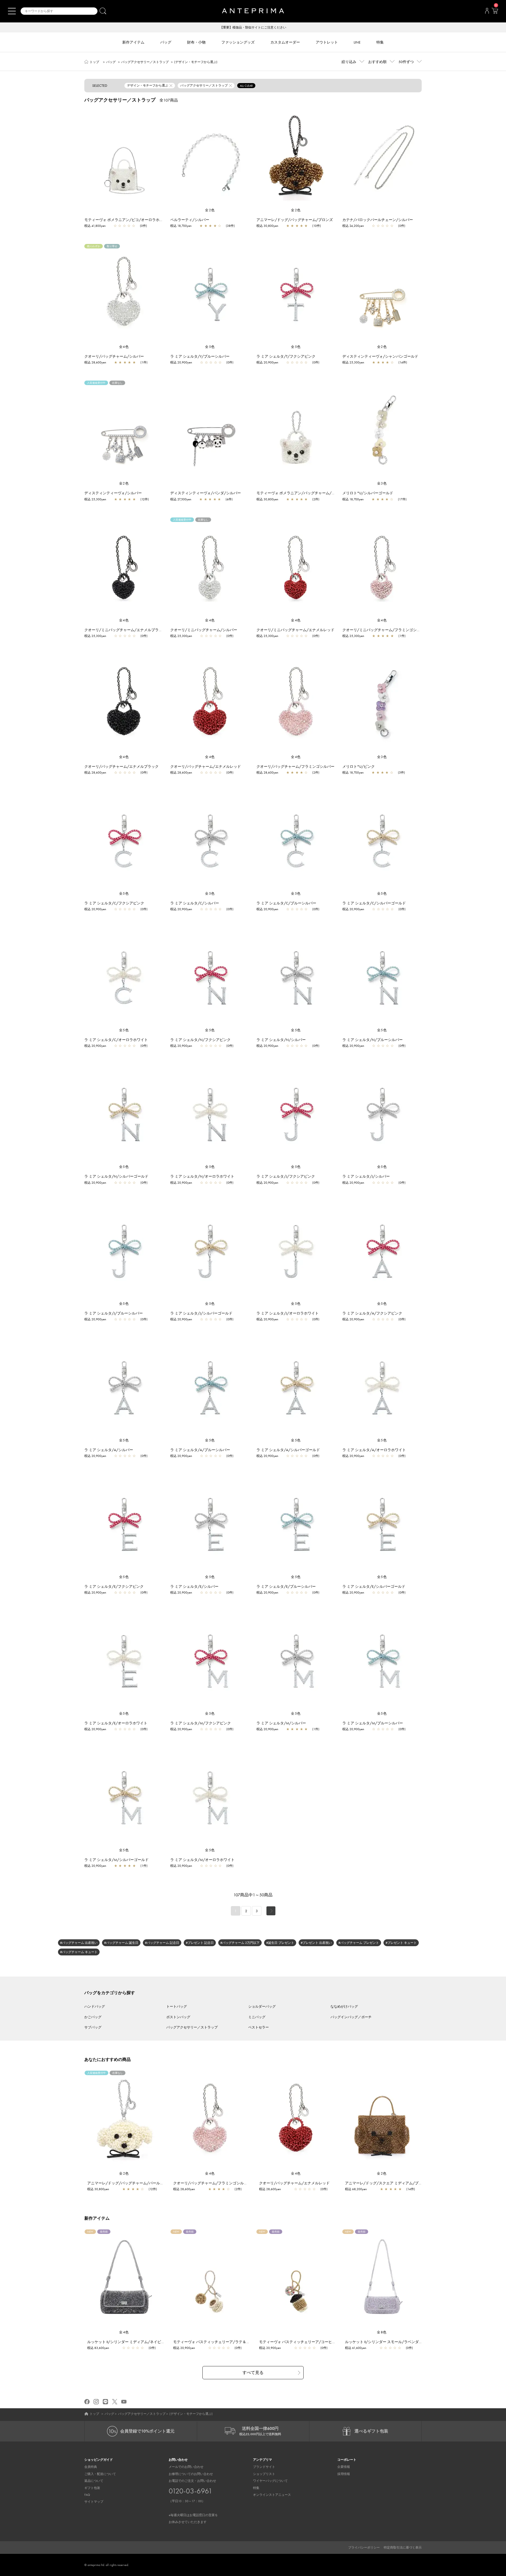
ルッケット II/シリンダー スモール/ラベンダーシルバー (391, 2342)
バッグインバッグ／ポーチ (351, 2017)
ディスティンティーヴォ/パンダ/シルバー (206, 493)
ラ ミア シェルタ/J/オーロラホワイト (288, 1313)
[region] (124, 157)
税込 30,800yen (267, 226)
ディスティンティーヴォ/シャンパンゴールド (380, 356)
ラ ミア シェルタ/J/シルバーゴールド (201, 1313)
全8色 (382, 2332)
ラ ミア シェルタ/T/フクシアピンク (286, 356)
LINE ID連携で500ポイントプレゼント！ (253, 27)
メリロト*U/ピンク (359, 766)
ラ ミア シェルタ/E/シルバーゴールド (374, 1586)
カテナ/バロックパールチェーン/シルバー (378, 220)
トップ (94, 62)
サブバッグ (93, 2027)
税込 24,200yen (353, 226)
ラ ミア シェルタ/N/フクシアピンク (200, 1040)
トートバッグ (177, 2006)
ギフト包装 (92, 2488)
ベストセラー (259, 2027)
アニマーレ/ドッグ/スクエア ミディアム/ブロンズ (387, 2183)
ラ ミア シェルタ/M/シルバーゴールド (116, 1860)
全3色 (382, 483)
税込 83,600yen (98, 2348)
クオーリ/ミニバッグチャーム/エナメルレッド (295, 630)
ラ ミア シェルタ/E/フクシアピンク (114, 1586)
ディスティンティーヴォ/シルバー (113, 493)
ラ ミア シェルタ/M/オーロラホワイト (202, 1860)
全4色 (124, 347)
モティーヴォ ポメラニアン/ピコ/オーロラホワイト (127, 220)
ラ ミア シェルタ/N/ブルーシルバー (373, 1040)
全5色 (210, 347)
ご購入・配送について (100, 2474)
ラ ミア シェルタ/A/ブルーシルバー (200, 1450)
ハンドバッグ (95, 2006)
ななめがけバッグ (344, 2006)
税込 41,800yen (95, 226)
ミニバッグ (257, 2017)
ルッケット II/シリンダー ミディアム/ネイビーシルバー (133, 2342)
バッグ (111, 62)
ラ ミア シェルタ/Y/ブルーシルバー (200, 356)
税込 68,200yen (356, 2189)
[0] (495, 12)
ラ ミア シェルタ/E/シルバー (194, 1586)
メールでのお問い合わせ (186, 2467)
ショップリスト (264, 2474)
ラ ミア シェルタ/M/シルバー (281, 1723)
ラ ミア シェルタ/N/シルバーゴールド (116, 1176)
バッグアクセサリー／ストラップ (145, 62)
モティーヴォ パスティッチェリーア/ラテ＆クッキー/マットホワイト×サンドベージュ (245, 2342)
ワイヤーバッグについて (270, 2481)
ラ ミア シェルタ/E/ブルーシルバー (286, 1586)
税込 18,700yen (181, 226)
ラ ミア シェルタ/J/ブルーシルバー (114, 1313)
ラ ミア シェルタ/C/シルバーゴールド (374, 903)
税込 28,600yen (95, 362)
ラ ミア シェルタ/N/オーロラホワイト (202, 1176)
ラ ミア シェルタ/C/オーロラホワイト (116, 1040)
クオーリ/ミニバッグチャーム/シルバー (204, 630)
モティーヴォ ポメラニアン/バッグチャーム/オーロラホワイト (309, 493)
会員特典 (91, 2467)
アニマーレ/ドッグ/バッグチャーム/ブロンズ (295, 220)
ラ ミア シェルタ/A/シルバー (109, 1450)
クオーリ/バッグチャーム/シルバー (114, 356)
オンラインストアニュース (272, 2495)
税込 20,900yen (181, 362)
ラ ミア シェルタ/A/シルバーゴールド (288, 1450)
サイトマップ (94, 2502)
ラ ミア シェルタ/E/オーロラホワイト (116, 1723)
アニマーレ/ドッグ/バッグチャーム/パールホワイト (131, 2183)
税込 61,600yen (356, 2348)
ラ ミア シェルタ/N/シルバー (281, 1040)
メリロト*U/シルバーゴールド (368, 493)
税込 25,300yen (353, 362)
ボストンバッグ (178, 2017)
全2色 (210, 210)
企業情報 (344, 2467)
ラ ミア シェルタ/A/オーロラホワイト (374, 1450)
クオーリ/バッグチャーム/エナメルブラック (121, 766)
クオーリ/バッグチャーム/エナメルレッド (206, 766)
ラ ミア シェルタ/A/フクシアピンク (372, 1313)
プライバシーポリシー (364, 2548)
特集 (256, 2488)
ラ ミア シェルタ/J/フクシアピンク (286, 1176)
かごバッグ (93, 2017)
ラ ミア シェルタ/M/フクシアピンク (201, 1723)
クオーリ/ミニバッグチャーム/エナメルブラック (125, 630)
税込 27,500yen (181, 499)
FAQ (87, 2495)
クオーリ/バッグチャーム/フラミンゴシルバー (295, 766)
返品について (94, 2481)
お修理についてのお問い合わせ (191, 2474)
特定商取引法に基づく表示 (403, 2548)
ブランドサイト (264, 2467)
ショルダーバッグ (262, 2006)
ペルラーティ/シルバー (190, 220)
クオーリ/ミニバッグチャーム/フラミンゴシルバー (385, 630)
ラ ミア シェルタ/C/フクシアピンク (114, 903)
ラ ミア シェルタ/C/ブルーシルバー (286, 903)
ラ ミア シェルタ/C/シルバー (195, 903)
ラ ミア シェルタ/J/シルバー (366, 1176)
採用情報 (344, 2474)
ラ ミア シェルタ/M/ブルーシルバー (373, 1723)
